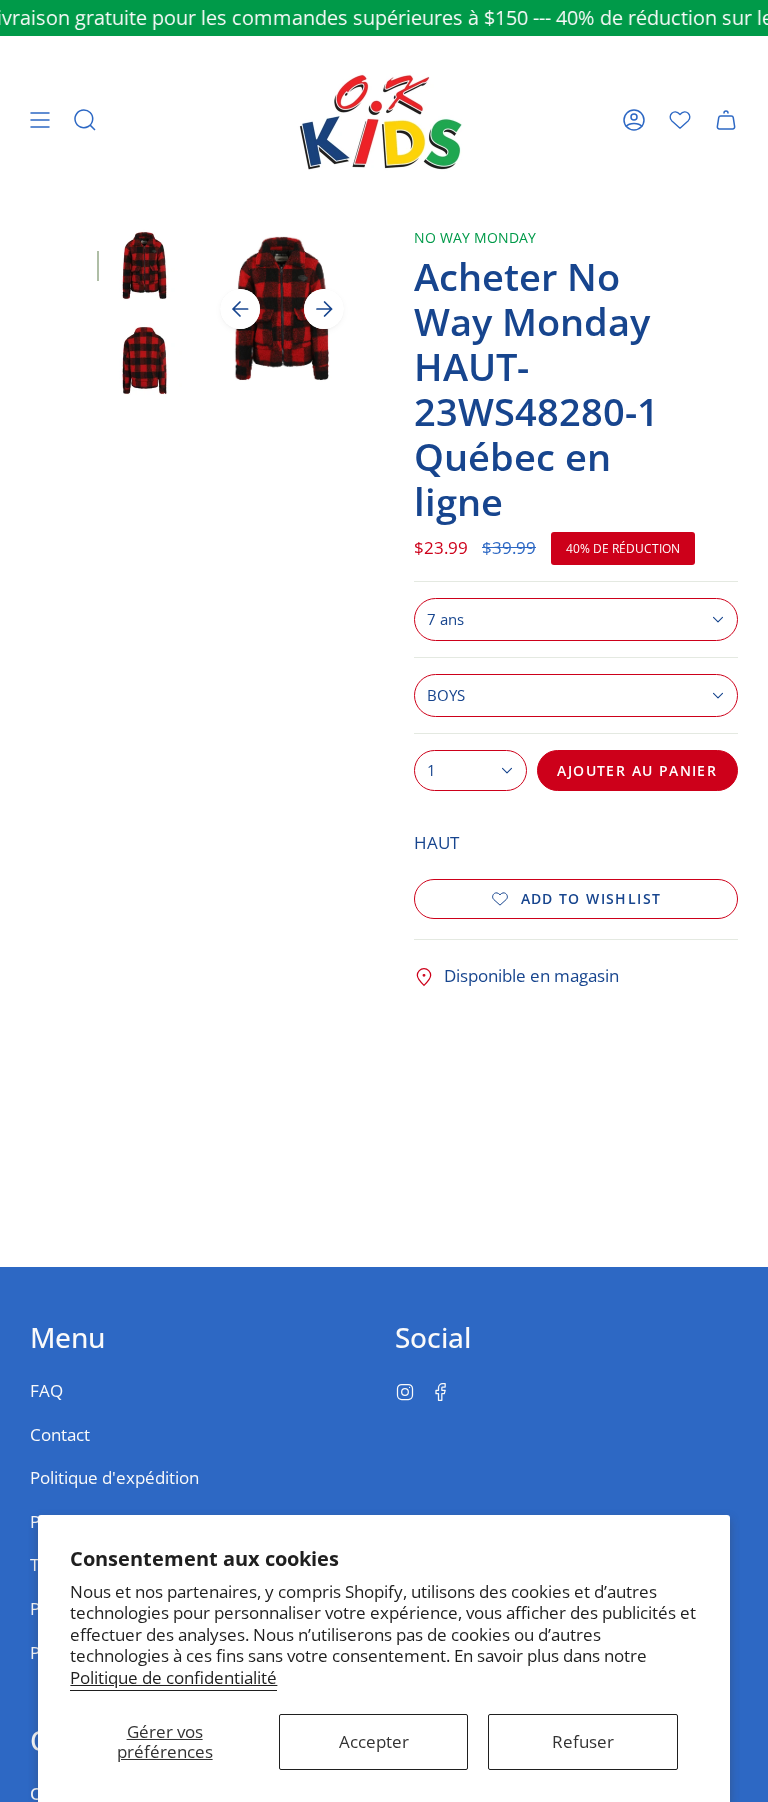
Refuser (583, 1741)
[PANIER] (726, 120)
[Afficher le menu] (40, 120)
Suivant (324, 309)
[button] (85, 120)
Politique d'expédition (114, 1477)
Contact (60, 1434)
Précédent (240, 309)
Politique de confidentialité (173, 1677)
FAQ (46, 1390)
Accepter (374, 1741)
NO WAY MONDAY (475, 237)
